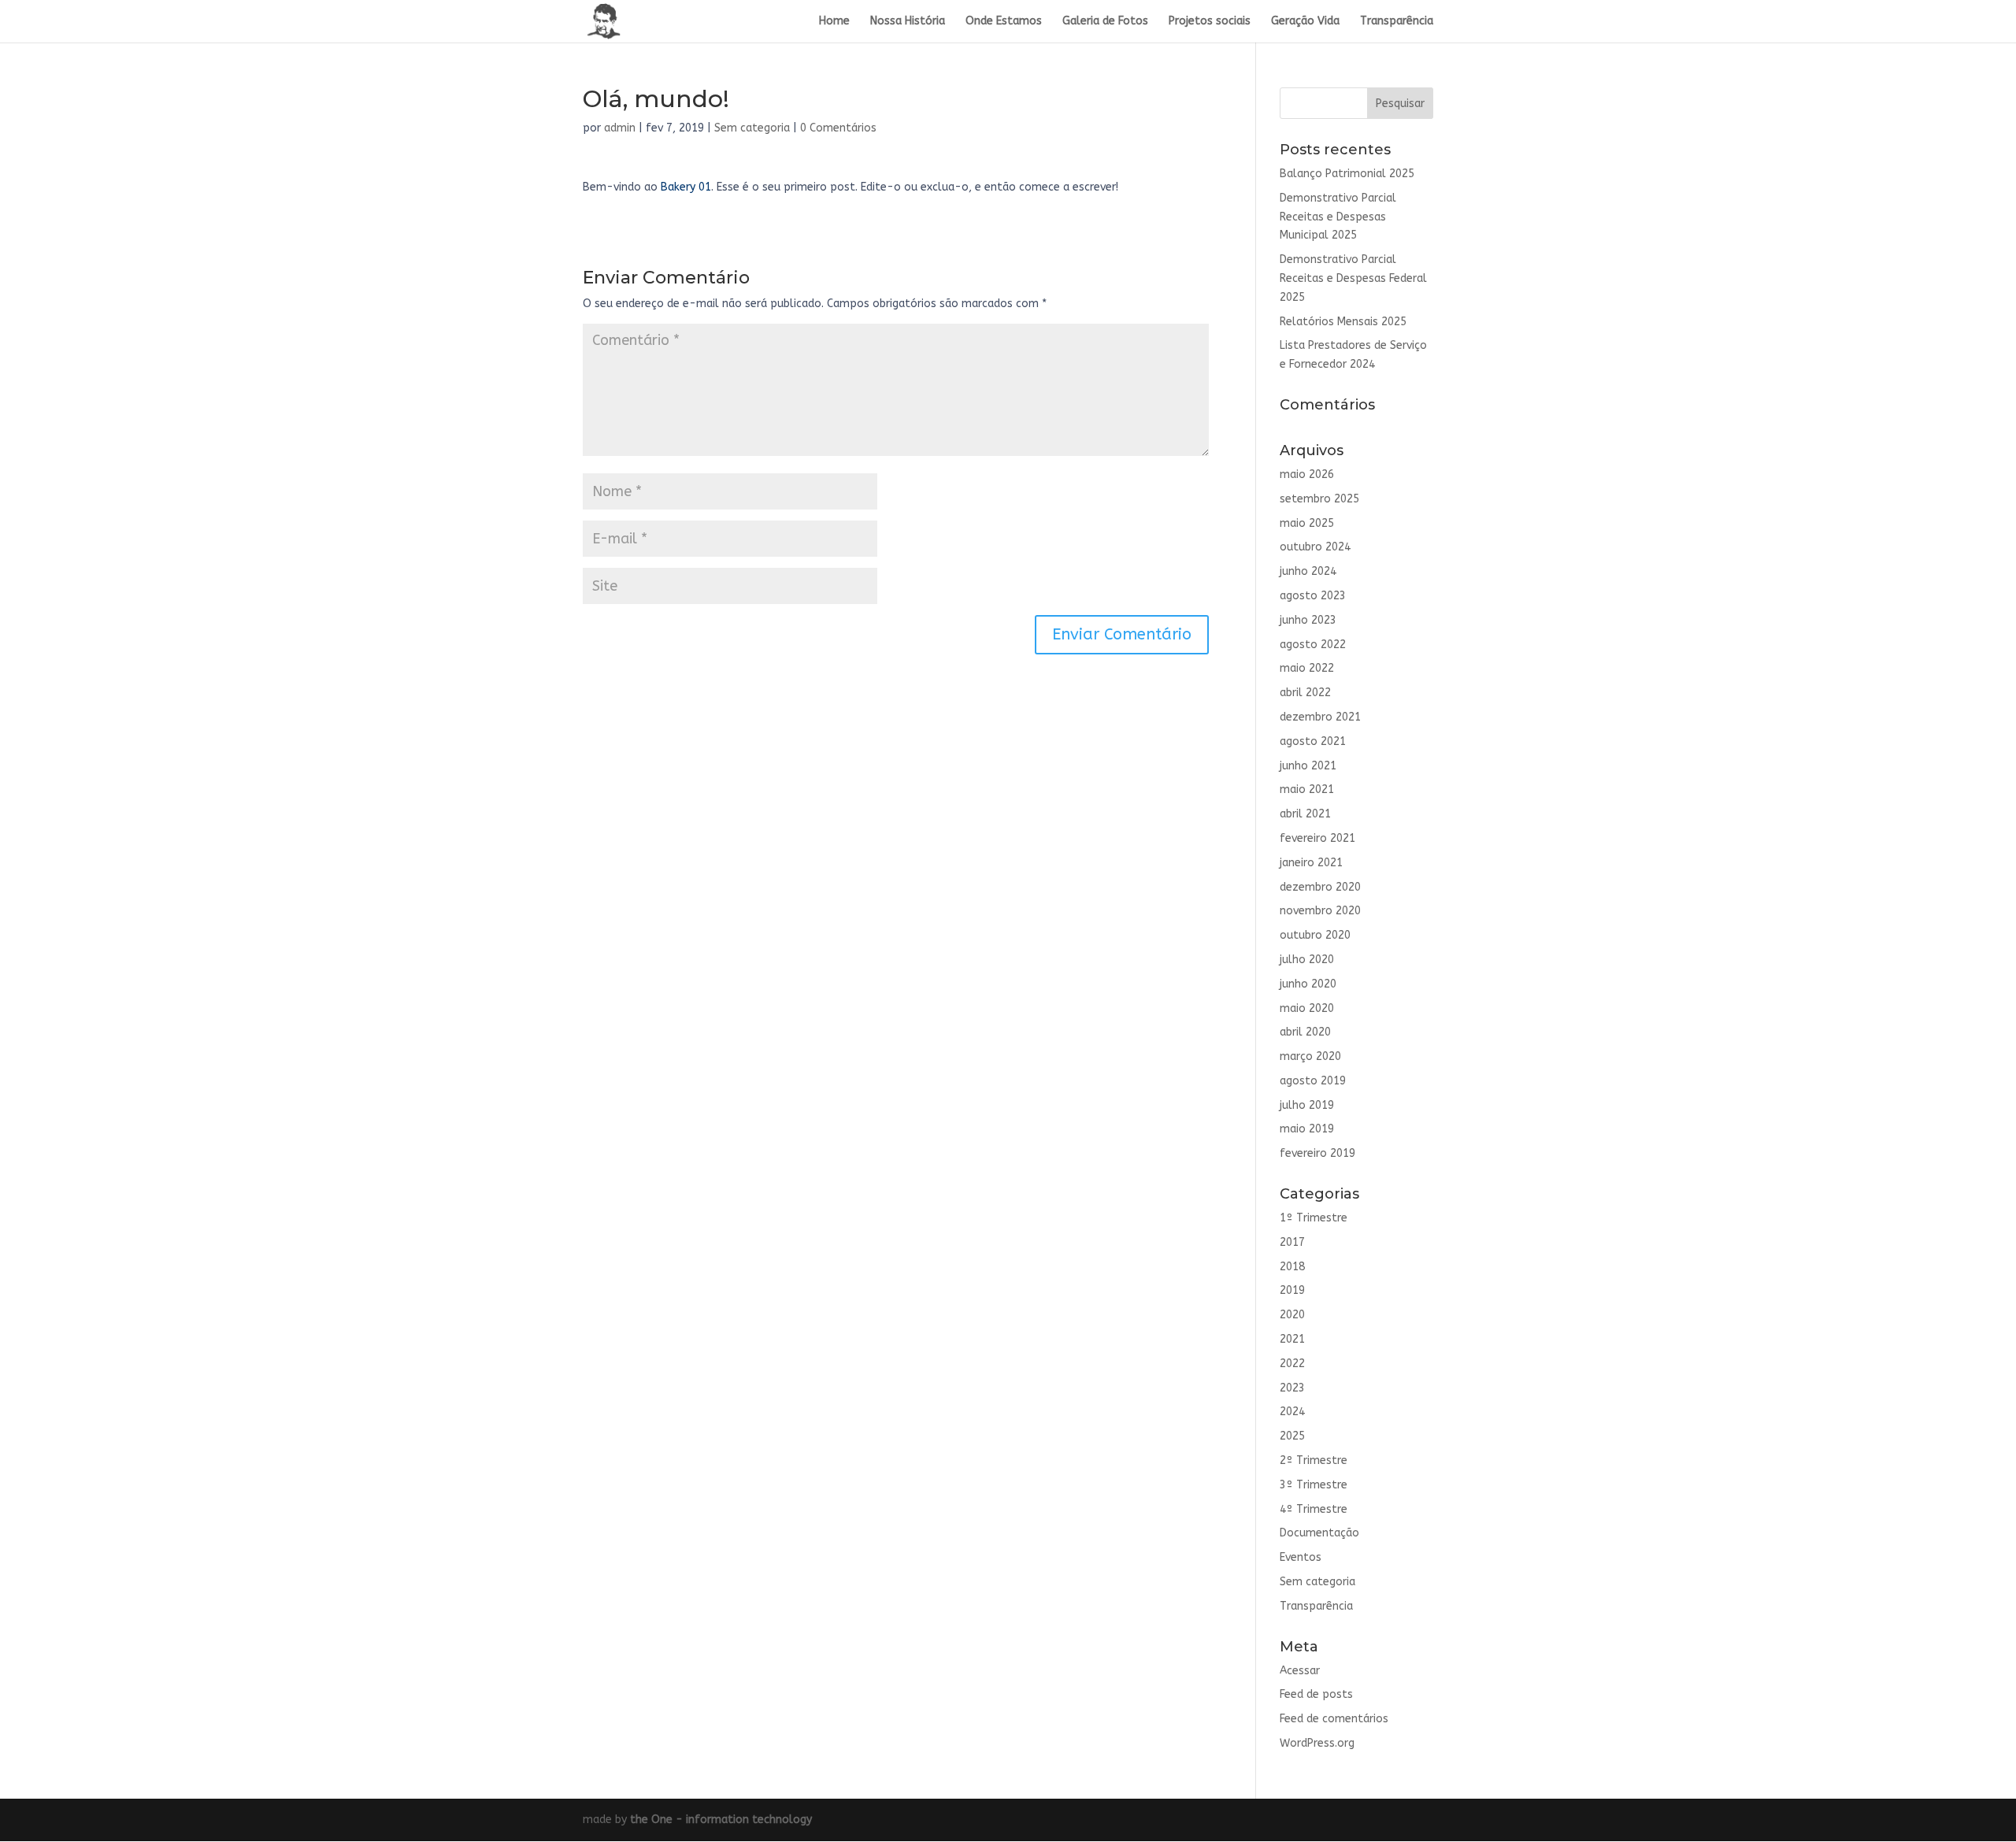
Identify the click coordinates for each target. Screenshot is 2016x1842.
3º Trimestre (1314, 1485)
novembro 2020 (1320, 911)
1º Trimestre (1314, 1218)
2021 (1292, 1339)
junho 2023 (1308, 620)
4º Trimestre (1314, 1509)
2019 (1292, 1290)
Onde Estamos (1004, 22)
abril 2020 (1305, 1032)
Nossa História (908, 22)
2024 (1292, 1412)
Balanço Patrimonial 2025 (1347, 174)
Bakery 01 (686, 187)
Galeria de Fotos (1105, 22)
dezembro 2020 (1320, 887)
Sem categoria (752, 128)
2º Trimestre (1314, 1460)
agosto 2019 (1313, 1081)
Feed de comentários (1334, 1719)
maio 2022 (1307, 668)
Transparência (1397, 22)
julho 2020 (1307, 960)
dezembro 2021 (1320, 717)
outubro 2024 (1315, 547)
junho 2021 (1308, 766)
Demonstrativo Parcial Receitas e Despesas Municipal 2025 (1338, 217)
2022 (1292, 1364)
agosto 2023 (1313, 596)
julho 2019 (1307, 1105)
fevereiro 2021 (1317, 838)
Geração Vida (1305, 22)
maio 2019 (1307, 1129)
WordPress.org (1317, 1743)
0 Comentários (838, 128)
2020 (1292, 1315)
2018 (1292, 1267)
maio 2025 (1307, 523)
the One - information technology (721, 1820)
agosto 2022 (1313, 645)
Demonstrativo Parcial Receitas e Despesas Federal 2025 (1353, 278)
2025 (1292, 1436)
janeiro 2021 (1311, 863)
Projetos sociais (1210, 22)
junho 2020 (1308, 984)
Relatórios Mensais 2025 (1343, 322)
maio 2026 (1307, 474)
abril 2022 (1305, 693)
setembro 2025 (1319, 499)
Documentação (1319, 1533)
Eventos (1301, 1557)
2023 (1292, 1388)
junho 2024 (1308, 571)
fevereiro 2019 (1317, 1153)
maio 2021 (1307, 789)
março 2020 (1310, 1056)
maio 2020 (1307, 1008)
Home (834, 22)
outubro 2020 (1315, 935)
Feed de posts (1316, 1694)
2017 (1292, 1242)
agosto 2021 (1313, 741)
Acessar (1300, 1671)
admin (620, 128)
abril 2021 (1305, 814)
